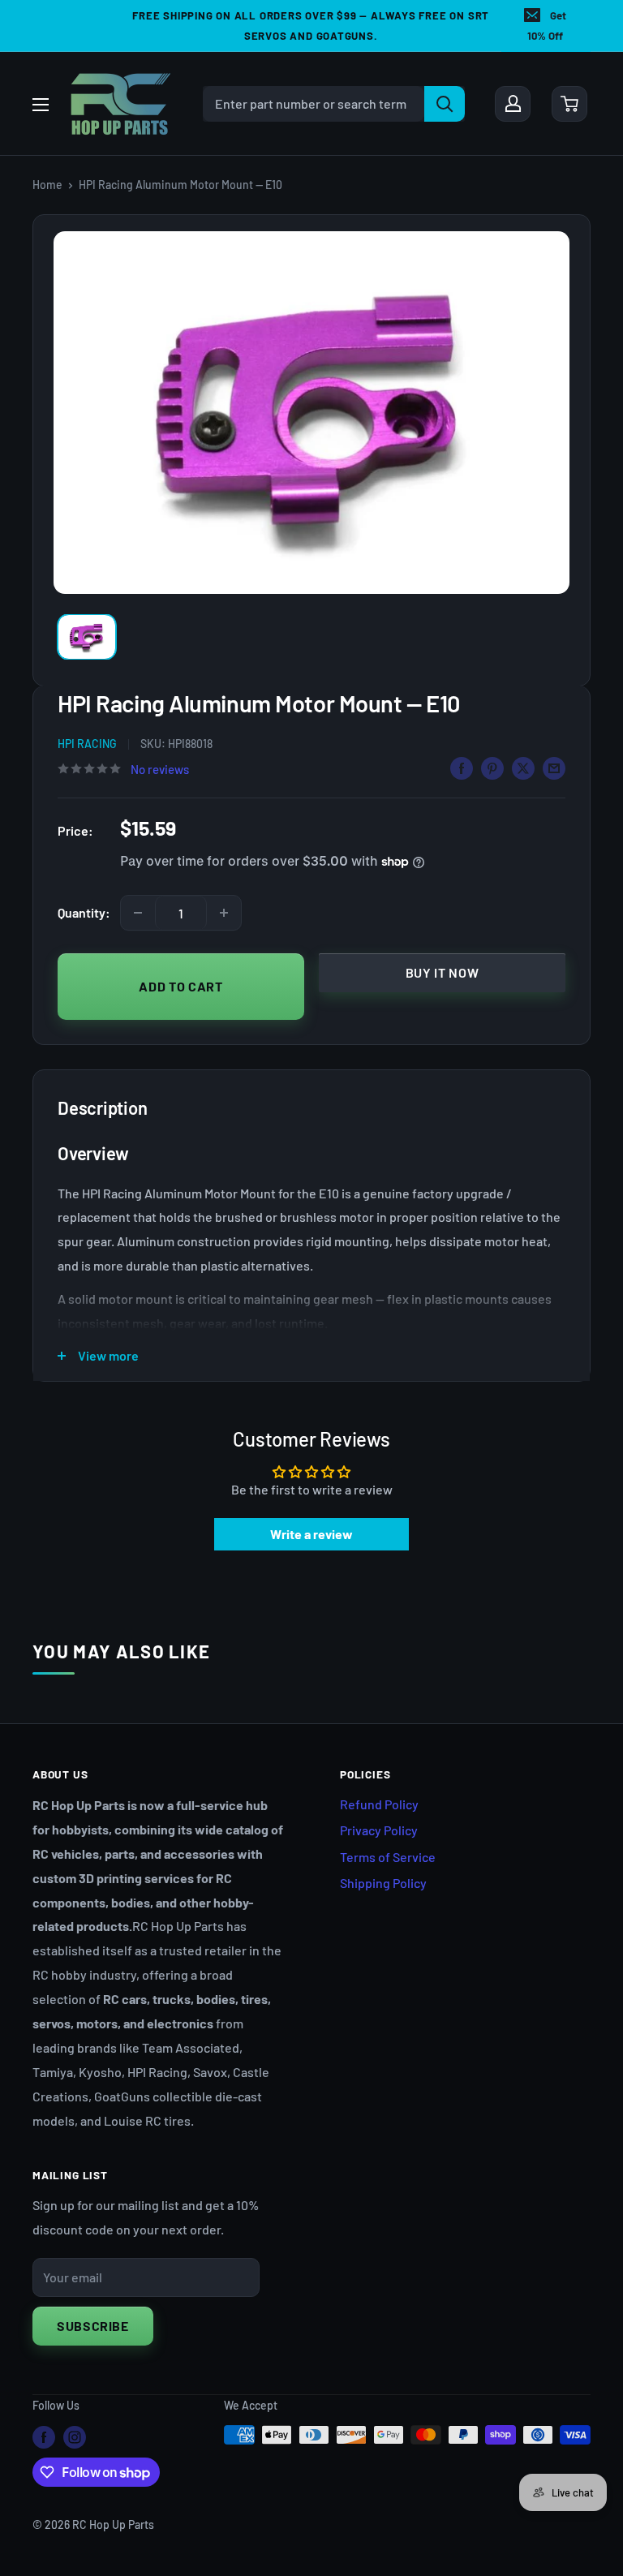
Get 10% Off (547, 26)
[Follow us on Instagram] (75, 2436)
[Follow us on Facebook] (44, 2436)
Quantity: (84, 912)
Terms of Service (388, 1857)
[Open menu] (41, 105)
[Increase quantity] (224, 913)
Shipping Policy (383, 1883)
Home (47, 185)
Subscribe (93, 2326)
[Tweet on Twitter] (523, 768)
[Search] (445, 104)
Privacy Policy (379, 1830)
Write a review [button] (311, 1534)
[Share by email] (554, 768)
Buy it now (442, 972)
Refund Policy (379, 1804)
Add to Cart (180, 986)
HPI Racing (87, 744)
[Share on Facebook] (462, 768)
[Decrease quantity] (138, 913)
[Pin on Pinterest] (492, 768)
